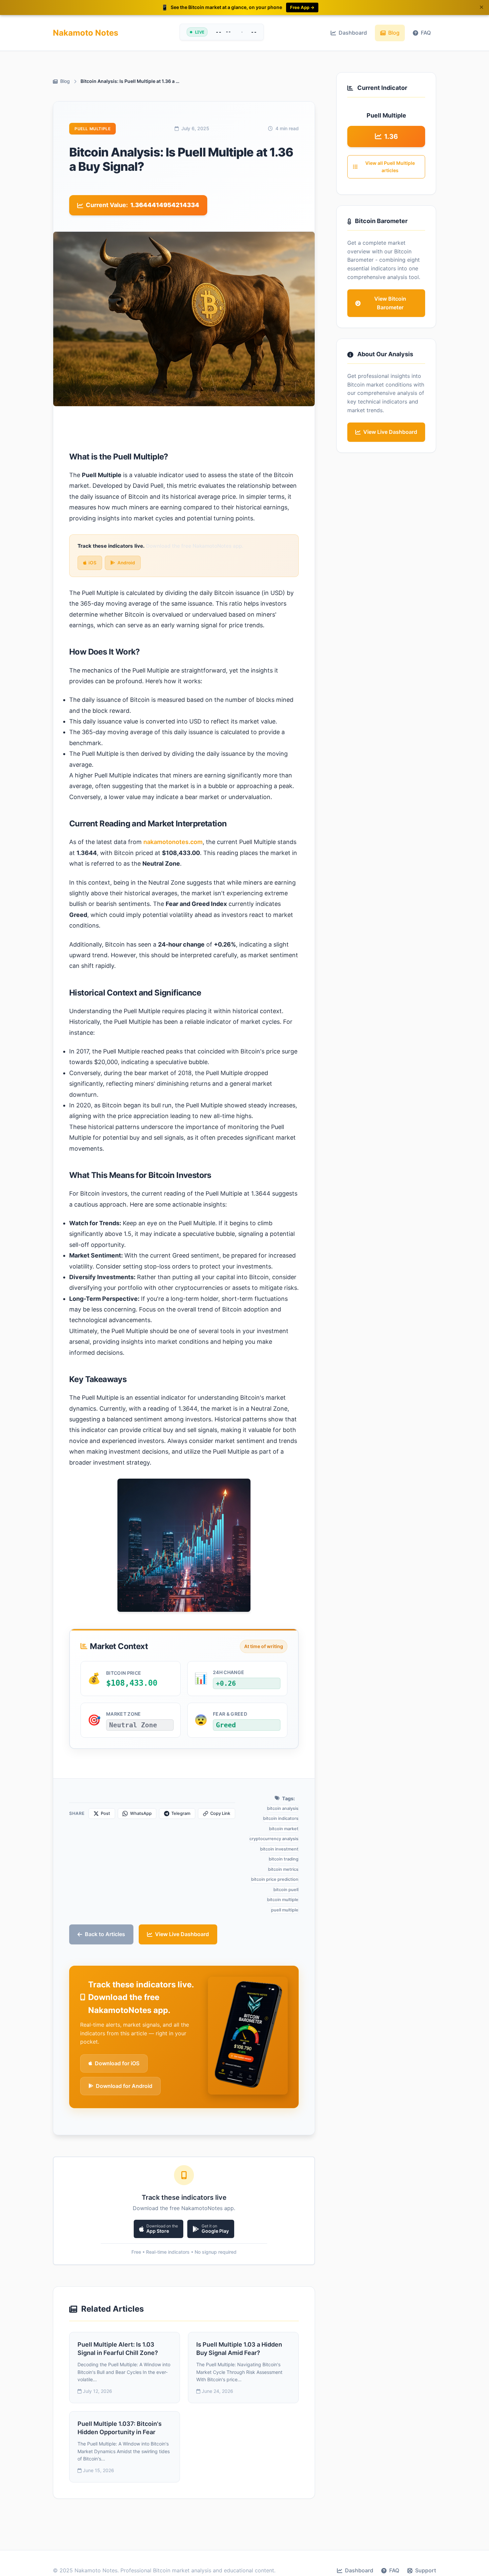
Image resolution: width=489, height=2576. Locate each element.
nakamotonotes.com (173, 842)
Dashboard (353, 33)
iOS (92, 563)
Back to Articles (105, 1934)
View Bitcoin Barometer (390, 303)
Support (426, 2570)
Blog (394, 33)
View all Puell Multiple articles (390, 167)
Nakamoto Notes (85, 33)
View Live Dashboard (182, 1934)
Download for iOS (117, 2063)
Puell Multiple (92, 129)
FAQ (426, 33)
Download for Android (124, 2086)
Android (126, 563)
